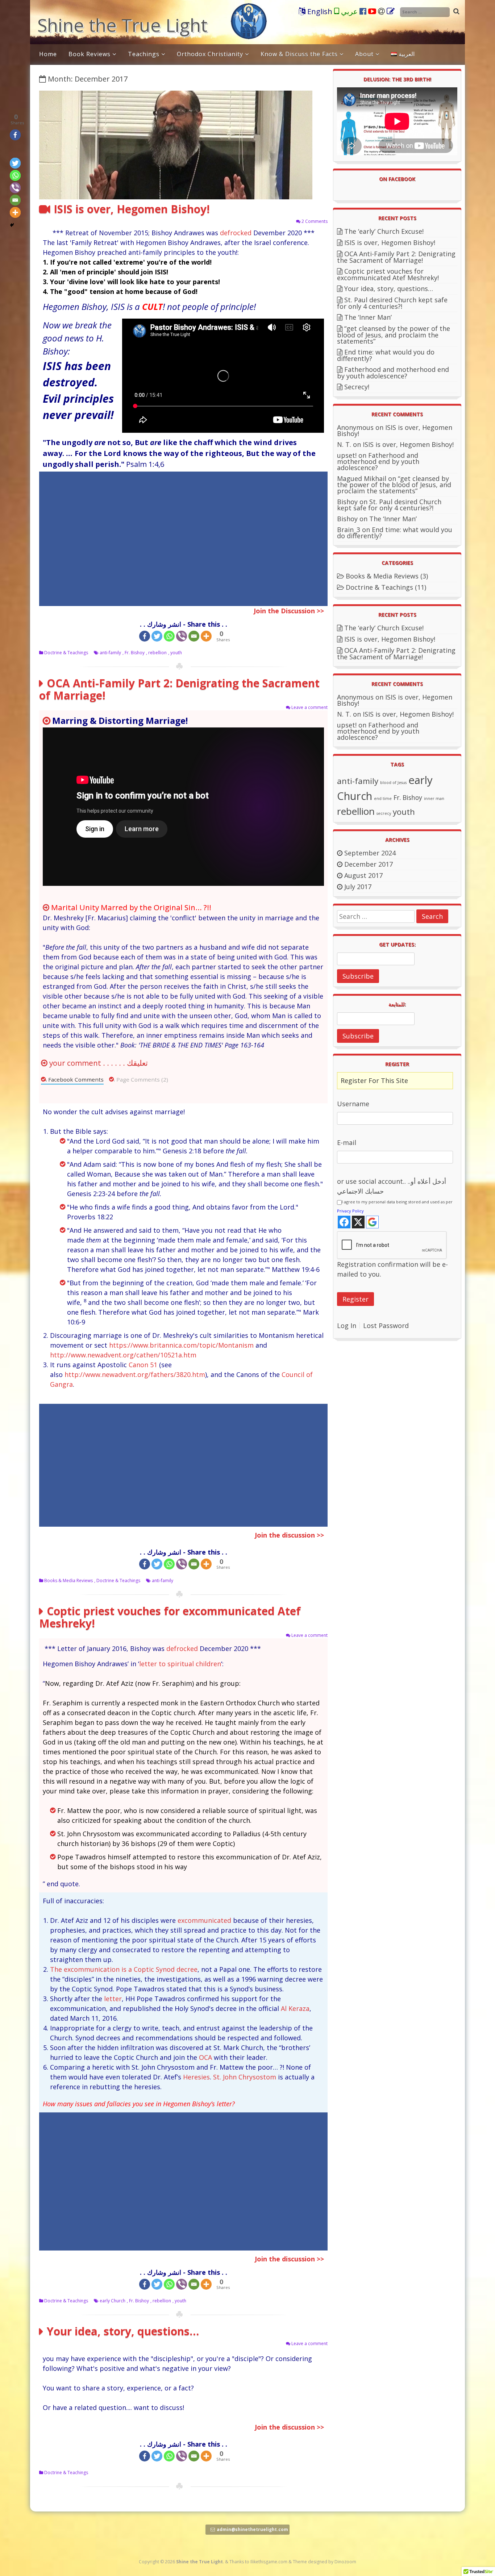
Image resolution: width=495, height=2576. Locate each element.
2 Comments (315, 221)
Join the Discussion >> (289, 611)
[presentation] (183, 262)
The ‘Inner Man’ (368, 317)
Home (48, 54)
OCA (205, 2057)
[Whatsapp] (169, 636)
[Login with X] (358, 1222)
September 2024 (370, 853)
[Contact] (391, 12)
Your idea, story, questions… (123, 2331)
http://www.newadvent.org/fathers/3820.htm (135, 1374)
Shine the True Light (122, 25)
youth (176, 653)
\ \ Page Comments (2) (139, 1079)
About (364, 54)
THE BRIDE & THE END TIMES (181, 1045)
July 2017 (358, 887)
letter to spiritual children (180, 1664)
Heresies (196, 2077)
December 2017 (369, 864)
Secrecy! (357, 387)
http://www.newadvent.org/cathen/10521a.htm (123, 1355)
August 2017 (363, 875)
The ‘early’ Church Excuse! (384, 231)
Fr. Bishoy (135, 653)
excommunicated (204, 1920)
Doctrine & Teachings (66, 653)
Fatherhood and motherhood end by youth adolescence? (393, 373)
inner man (434, 798)
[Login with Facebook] (344, 1222)
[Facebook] (364, 12)
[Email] (382, 12)
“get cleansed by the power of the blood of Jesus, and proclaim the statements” (394, 335)
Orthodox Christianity (210, 54)
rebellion (157, 653)
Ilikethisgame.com (269, 2562)
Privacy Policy (350, 1211)
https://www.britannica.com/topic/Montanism (181, 1345)
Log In (347, 1326)
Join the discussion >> (289, 2259)
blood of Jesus (393, 783)
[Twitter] (157, 636)
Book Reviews (90, 54)
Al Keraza (295, 2008)
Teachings (144, 54)
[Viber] (182, 636)
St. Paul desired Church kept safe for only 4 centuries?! (392, 303)
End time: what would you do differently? (386, 355)
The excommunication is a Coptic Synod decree (124, 1969)
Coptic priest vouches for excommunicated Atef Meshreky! (170, 1617)
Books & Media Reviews (68, 1581)
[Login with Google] (372, 1222)
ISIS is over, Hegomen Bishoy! (132, 209)
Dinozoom (345, 2562)
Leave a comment (309, 707)
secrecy (384, 813)
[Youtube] (373, 12)
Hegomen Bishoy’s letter (197, 2104)
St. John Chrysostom (245, 2077)
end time (383, 798)
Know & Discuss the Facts (299, 54)
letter (113, 1999)
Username (353, 1104)
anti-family (110, 653)
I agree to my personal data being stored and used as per (395, 1206)
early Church (113, 2301)
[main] (183, 262)
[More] (206, 636)
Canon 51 (143, 1365)
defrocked (236, 233)
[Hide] (12, 225)
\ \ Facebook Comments (72, 1079)
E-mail (347, 1142)
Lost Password (386, 1326)
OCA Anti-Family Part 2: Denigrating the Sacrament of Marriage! (179, 689)
